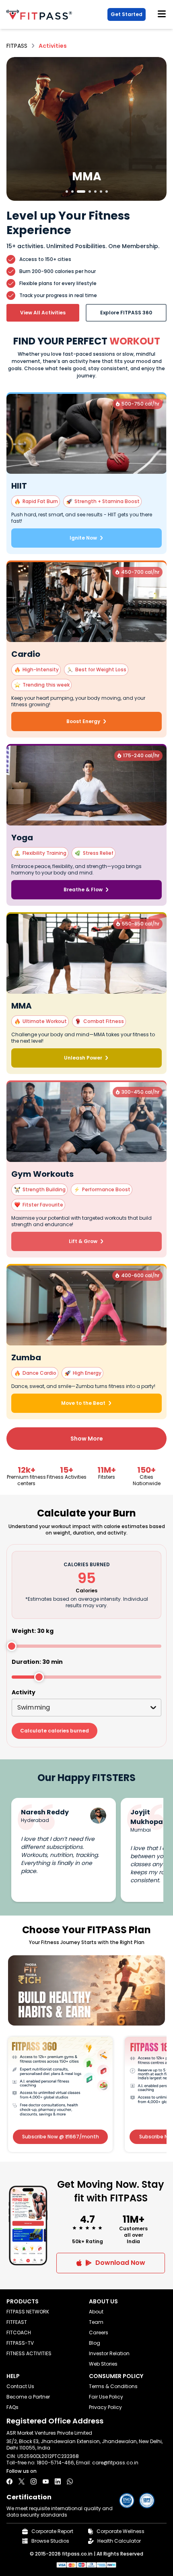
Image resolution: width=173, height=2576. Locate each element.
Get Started (127, 14)
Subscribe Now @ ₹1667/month (61, 2137)
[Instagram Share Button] (34, 2481)
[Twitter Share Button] (22, 2481)
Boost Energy (83, 721)
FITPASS (17, 46)
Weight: (33, 1631)
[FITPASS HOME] (41, 15)
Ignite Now (83, 538)
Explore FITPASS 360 (126, 313)
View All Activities (43, 313)
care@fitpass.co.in (115, 2463)
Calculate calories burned (55, 1731)
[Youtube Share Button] (46, 2481)
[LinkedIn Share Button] (58, 2481)
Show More (87, 1439)
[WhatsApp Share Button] (70, 2481)
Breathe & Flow (83, 890)
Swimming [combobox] (34, 1707)
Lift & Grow (83, 1241)
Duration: (37, 1662)
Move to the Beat (83, 1403)
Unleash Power (83, 1058)
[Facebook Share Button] (9, 2481)
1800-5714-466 (55, 2463)
